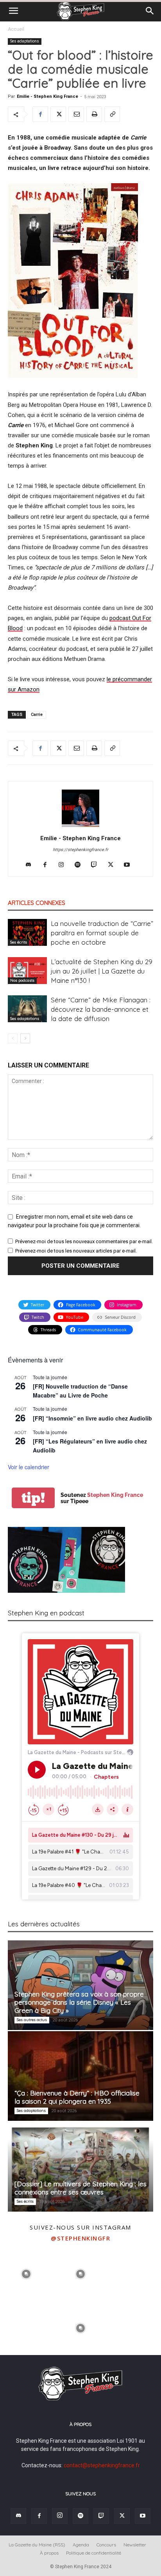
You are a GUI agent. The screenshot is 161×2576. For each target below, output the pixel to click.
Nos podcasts (22, 980)
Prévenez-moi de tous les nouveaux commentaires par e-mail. (84, 1241)
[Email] (76, 114)
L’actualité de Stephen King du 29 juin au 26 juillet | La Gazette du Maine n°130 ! (102, 971)
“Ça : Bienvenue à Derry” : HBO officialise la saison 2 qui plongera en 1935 (77, 2097)
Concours (106, 2545)
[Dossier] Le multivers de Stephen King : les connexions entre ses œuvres (80, 2188)
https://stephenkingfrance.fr (80, 850)
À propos (49, 2553)
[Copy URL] (112, 114)
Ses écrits (19, 942)
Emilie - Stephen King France (47, 96)
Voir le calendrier (29, 1467)
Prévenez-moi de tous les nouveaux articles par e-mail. (76, 1251)
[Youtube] (130, 865)
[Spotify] (81, 865)
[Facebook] (40, 114)
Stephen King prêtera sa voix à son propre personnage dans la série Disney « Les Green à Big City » (79, 2002)
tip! (33, 1498)
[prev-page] (13, 1038)
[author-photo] (80, 827)
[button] (13, 11)
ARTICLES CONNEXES (37, 903)
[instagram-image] (26, 2273)
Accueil (16, 29)
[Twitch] (97, 865)
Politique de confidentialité (94, 2553)
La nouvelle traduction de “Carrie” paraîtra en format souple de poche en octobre (102, 933)
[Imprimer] (94, 114)
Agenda (81, 2545)
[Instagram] (64, 865)
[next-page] (25, 1038)
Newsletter (135, 2545)
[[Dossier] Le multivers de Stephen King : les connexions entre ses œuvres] (80, 2167)
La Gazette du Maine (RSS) (37, 2545)
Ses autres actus (32, 2020)
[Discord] (31, 865)
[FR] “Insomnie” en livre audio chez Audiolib (92, 1418)
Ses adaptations (25, 41)
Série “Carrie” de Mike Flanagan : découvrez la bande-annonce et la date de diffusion (101, 1009)
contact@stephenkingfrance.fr (102, 2465)
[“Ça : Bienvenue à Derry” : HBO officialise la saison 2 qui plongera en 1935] (80, 2076)
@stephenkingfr (80, 2238)
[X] (58, 114)
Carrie (37, 715)
